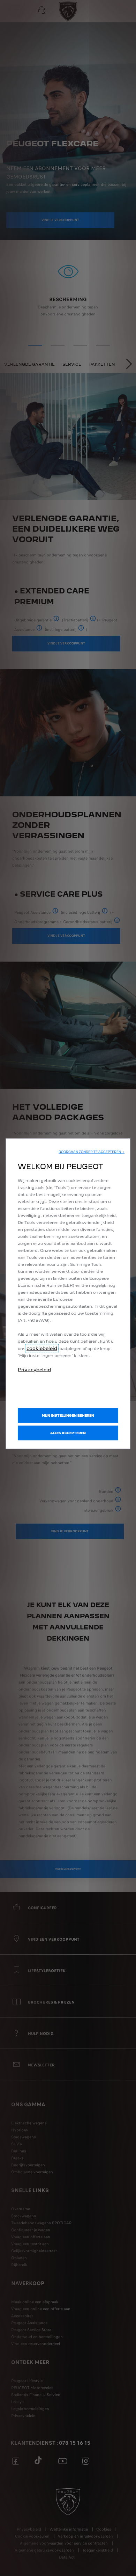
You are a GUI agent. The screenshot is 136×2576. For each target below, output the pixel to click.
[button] (92, 1152)
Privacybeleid (34, 1369)
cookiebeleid (42, 1348)
